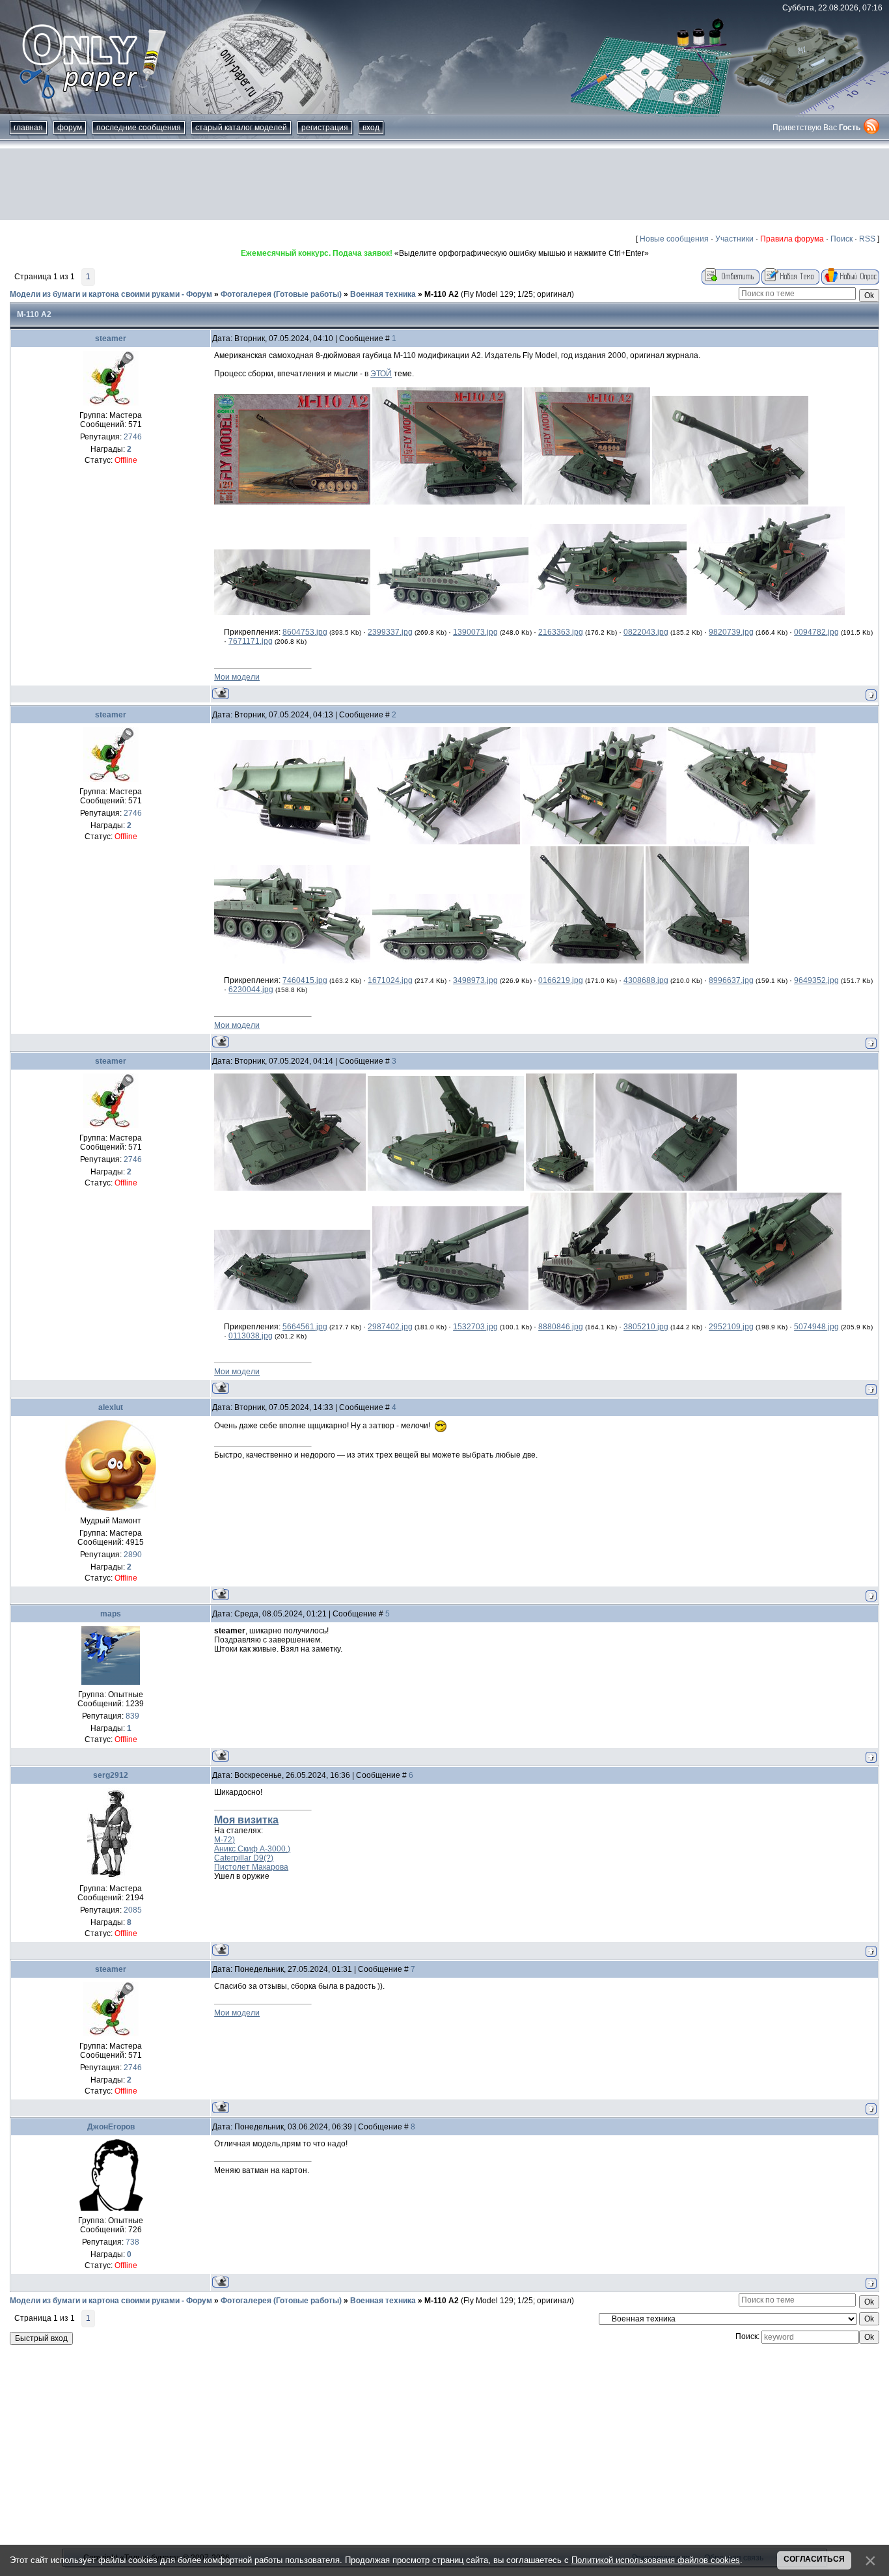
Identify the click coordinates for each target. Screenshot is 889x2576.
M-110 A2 (442, 294)
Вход (371, 128)
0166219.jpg (561, 980)
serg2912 (111, 1775)
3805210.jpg (646, 1327)
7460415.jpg (305, 980)
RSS (867, 239)
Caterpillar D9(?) (244, 1858)
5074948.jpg (816, 1327)
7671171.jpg (251, 641)
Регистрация (325, 128)
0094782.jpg (816, 632)
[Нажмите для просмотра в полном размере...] (292, 502)
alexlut (111, 1407)
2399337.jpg (390, 632)
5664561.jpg (305, 1327)
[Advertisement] (444, 184)
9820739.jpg (731, 632)
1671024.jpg (390, 980)
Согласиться (814, 2559)
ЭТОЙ (381, 374)
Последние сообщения (139, 128)
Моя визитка (246, 1820)
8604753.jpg (305, 632)
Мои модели (237, 677)
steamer (111, 339)
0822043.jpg (646, 632)
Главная (28, 128)
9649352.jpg (816, 980)
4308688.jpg (646, 980)
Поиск (841, 239)
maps (111, 1614)
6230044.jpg (251, 990)
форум (70, 128)
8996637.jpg (731, 980)
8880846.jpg (561, 1327)
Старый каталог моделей (241, 128)
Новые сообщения (674, 239)
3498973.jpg (475, 980)
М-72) (225, 1840)
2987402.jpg (390, 1327)
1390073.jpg (475, 632)
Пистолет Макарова (251, 1867)
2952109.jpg (731, 1327)
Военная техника (383, 294)
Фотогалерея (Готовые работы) (281, 294)
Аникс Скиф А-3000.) (252, 1849)
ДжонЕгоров (111, 2127)
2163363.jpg (561, 632)
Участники (734, 239)
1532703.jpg (475, 1327)
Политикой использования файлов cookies (656, 2560)
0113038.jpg (251, 1336)
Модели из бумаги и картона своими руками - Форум (111, 294)
